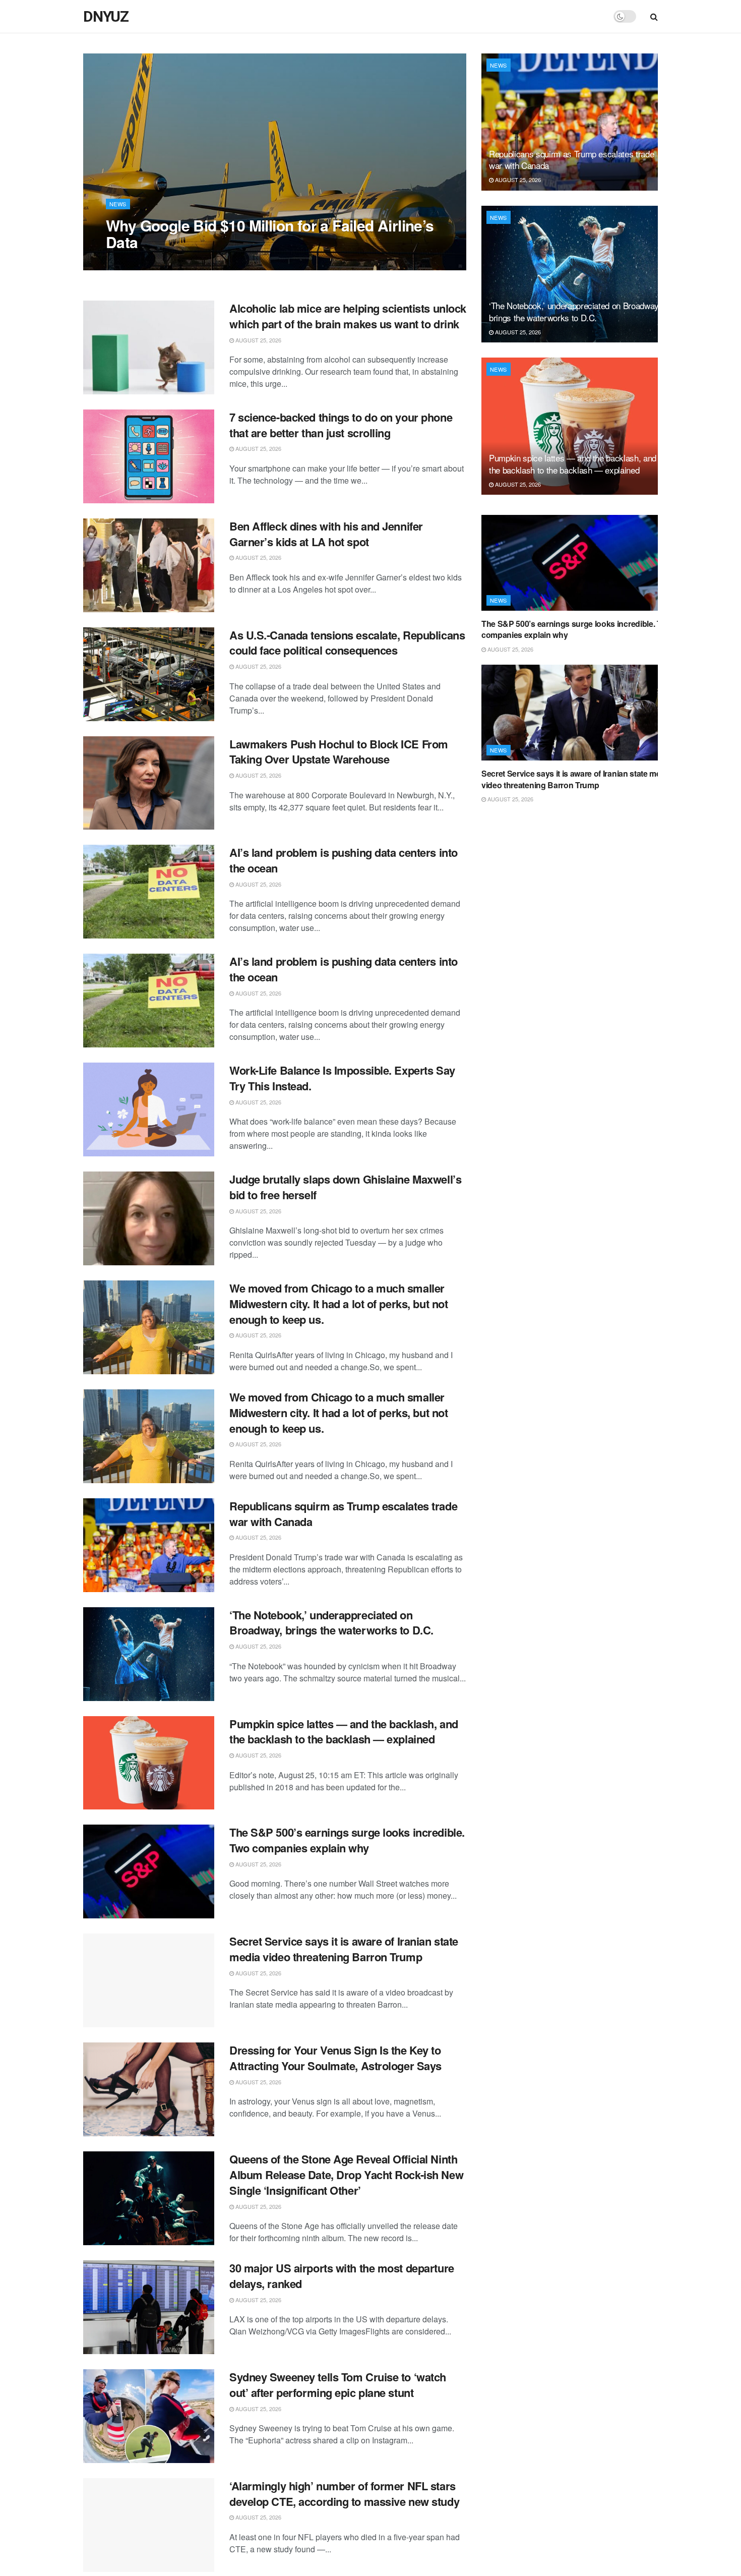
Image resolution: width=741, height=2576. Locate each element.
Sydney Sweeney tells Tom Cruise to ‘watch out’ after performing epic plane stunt (338, 2385)
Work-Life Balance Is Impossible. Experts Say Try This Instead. (342, 1078)
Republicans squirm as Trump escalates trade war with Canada (343, 1514)
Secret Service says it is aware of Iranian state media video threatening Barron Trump (344, 1949)
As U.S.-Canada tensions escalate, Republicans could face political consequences (347, 643)
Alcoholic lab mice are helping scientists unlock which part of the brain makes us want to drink (348, 316)
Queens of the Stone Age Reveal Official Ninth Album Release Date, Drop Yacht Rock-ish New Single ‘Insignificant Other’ (346, 2175)
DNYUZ (106, 17)
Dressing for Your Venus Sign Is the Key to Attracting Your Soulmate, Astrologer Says (335, 2058)
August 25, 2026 (134, 262)
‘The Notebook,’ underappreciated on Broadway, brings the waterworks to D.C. (331, 1623)
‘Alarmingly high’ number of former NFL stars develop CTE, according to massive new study (344, 2494)
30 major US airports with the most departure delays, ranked (342, 2276)
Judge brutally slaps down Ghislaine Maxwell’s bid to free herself (345, 1187)
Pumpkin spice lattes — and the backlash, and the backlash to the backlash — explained (344, 1732)
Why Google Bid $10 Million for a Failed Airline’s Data (270, 233)
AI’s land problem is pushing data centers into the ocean (344, 860)
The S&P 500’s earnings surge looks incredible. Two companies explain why (347, 1840)
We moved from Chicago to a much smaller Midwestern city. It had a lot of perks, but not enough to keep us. (338, 1304)
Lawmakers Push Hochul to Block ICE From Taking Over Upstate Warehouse (339, 752)
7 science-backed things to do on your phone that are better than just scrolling (341, 425)
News (118, 204)
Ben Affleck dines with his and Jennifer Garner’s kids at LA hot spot (326, 534)
